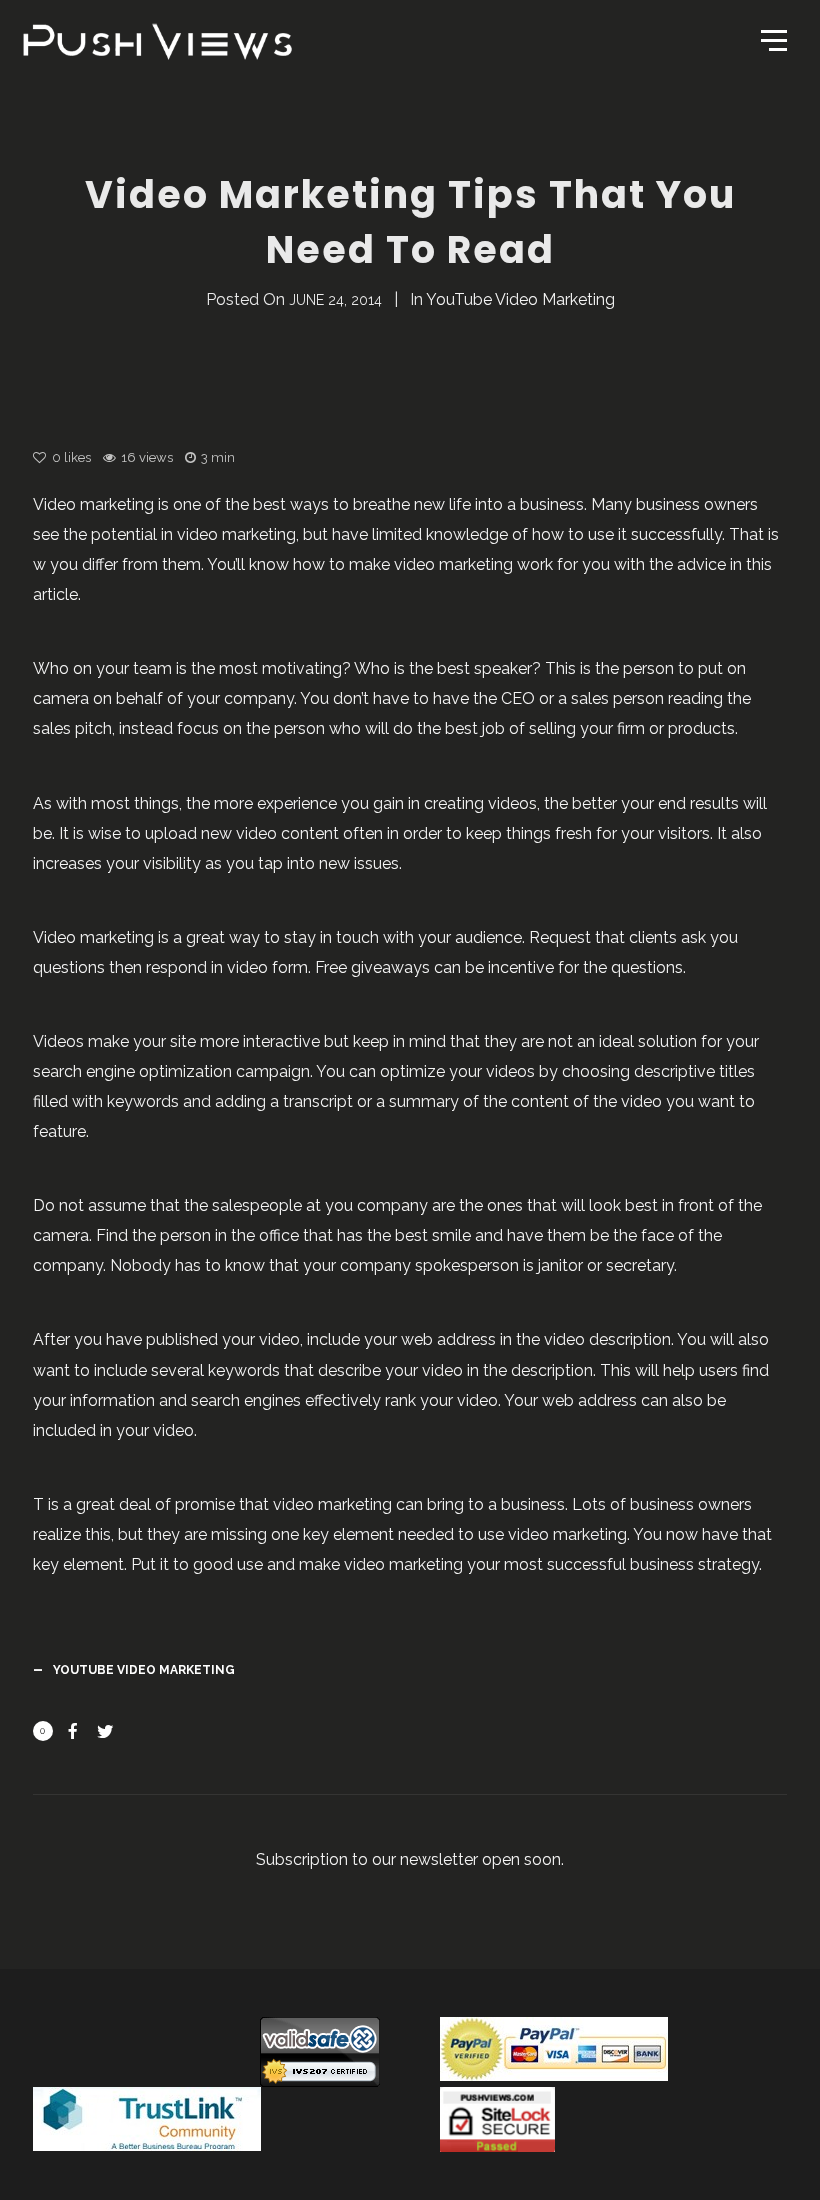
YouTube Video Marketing (520, 299)
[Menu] (772, 39)
